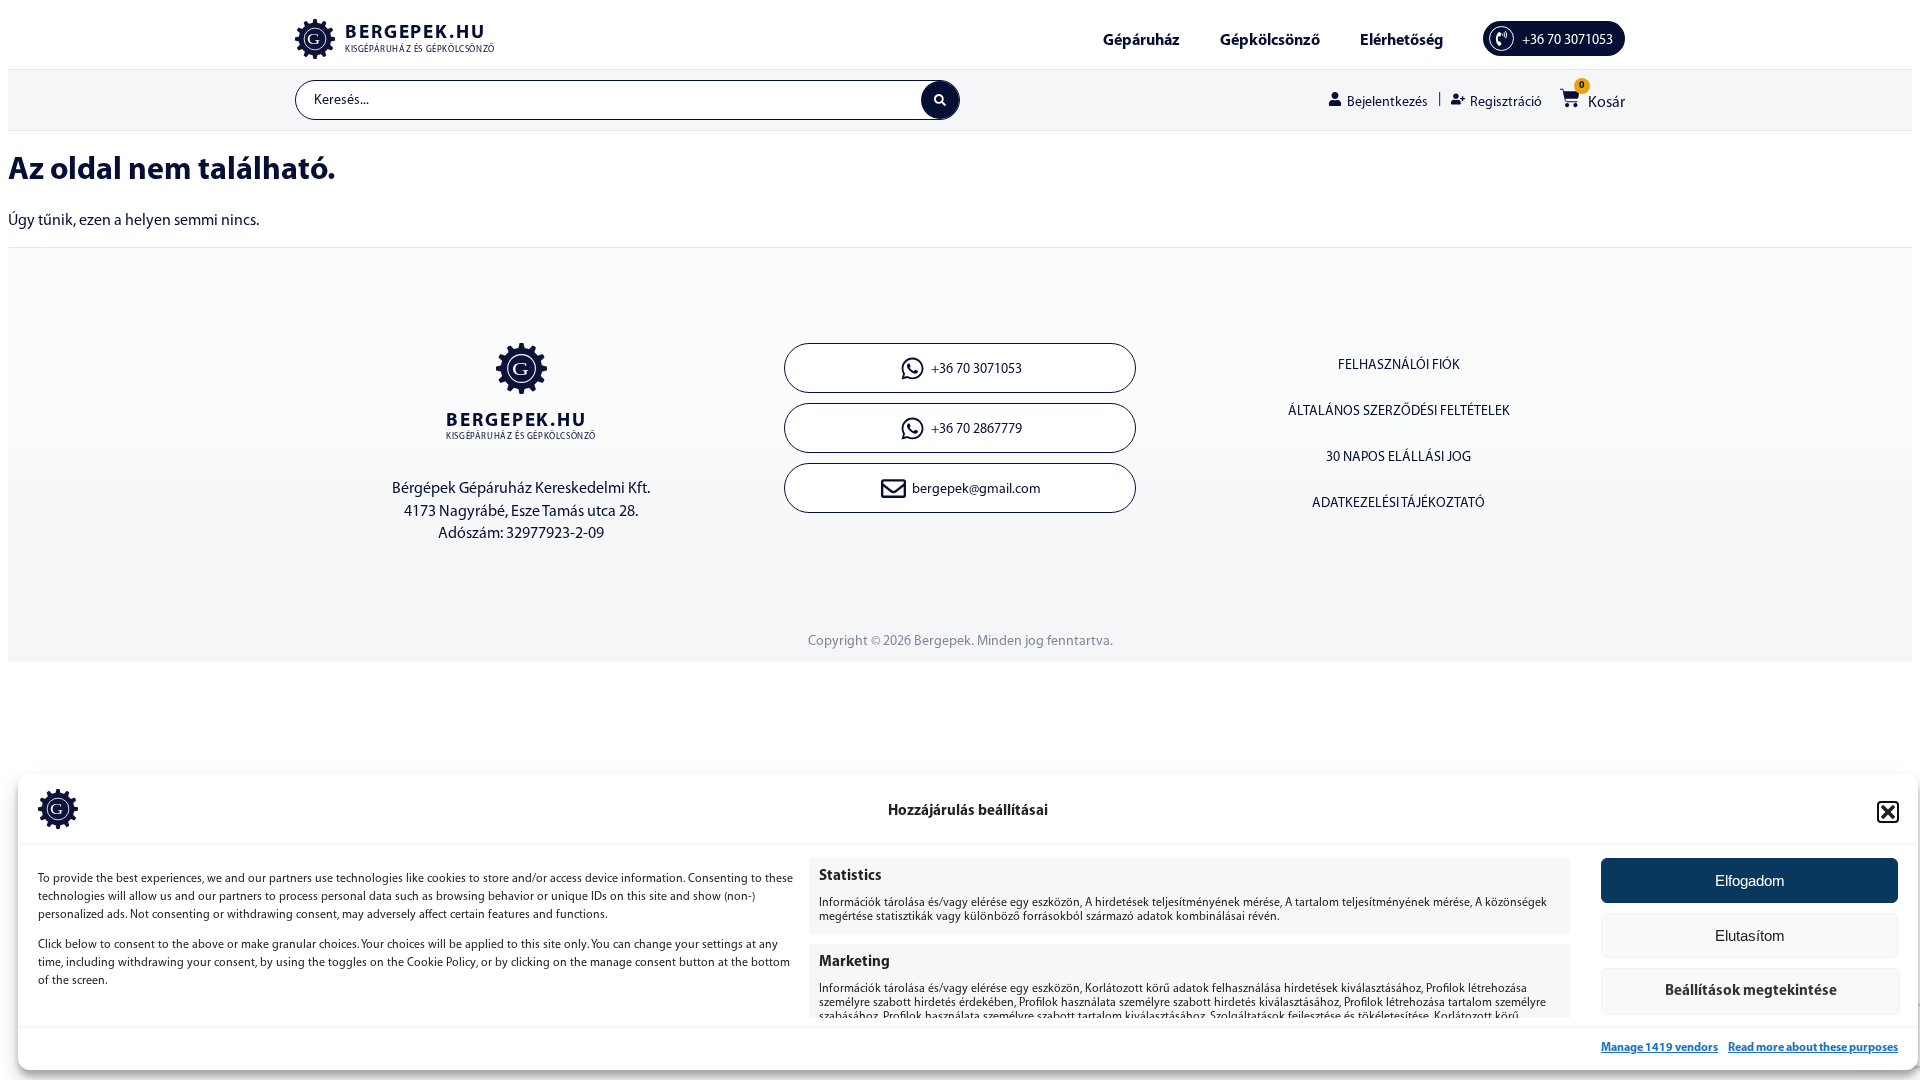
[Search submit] (940, 100)
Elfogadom (1750, 880)
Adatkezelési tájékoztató (1398, 503)
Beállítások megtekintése (1751, 991)
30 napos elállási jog (1398, 457)
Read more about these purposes (1813, 1048)
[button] (1888, 812)
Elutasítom (1750, 935)
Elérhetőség (1401, 41)
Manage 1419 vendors (1659, 1048)
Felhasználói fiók (1399, 365)
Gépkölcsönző (1270, 41)
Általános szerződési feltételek (1399, 411)
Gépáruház (1141, 41)
